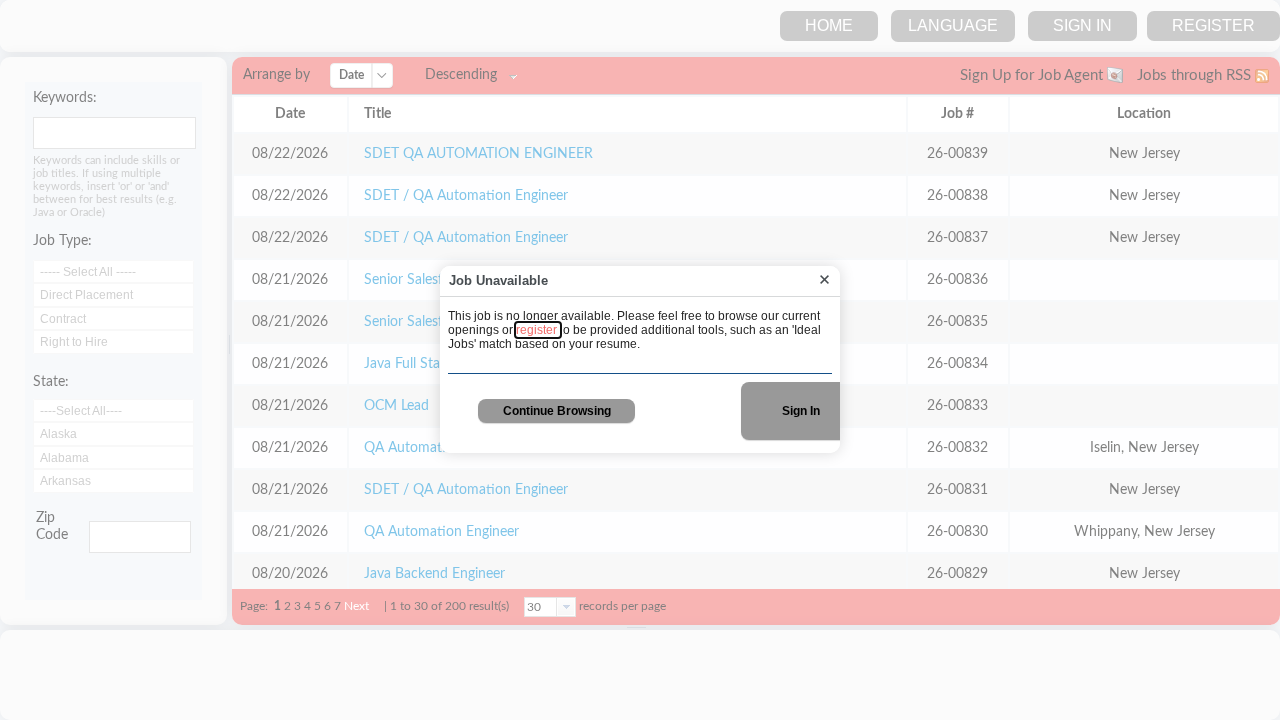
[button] (824, 280)
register (538, 330)
